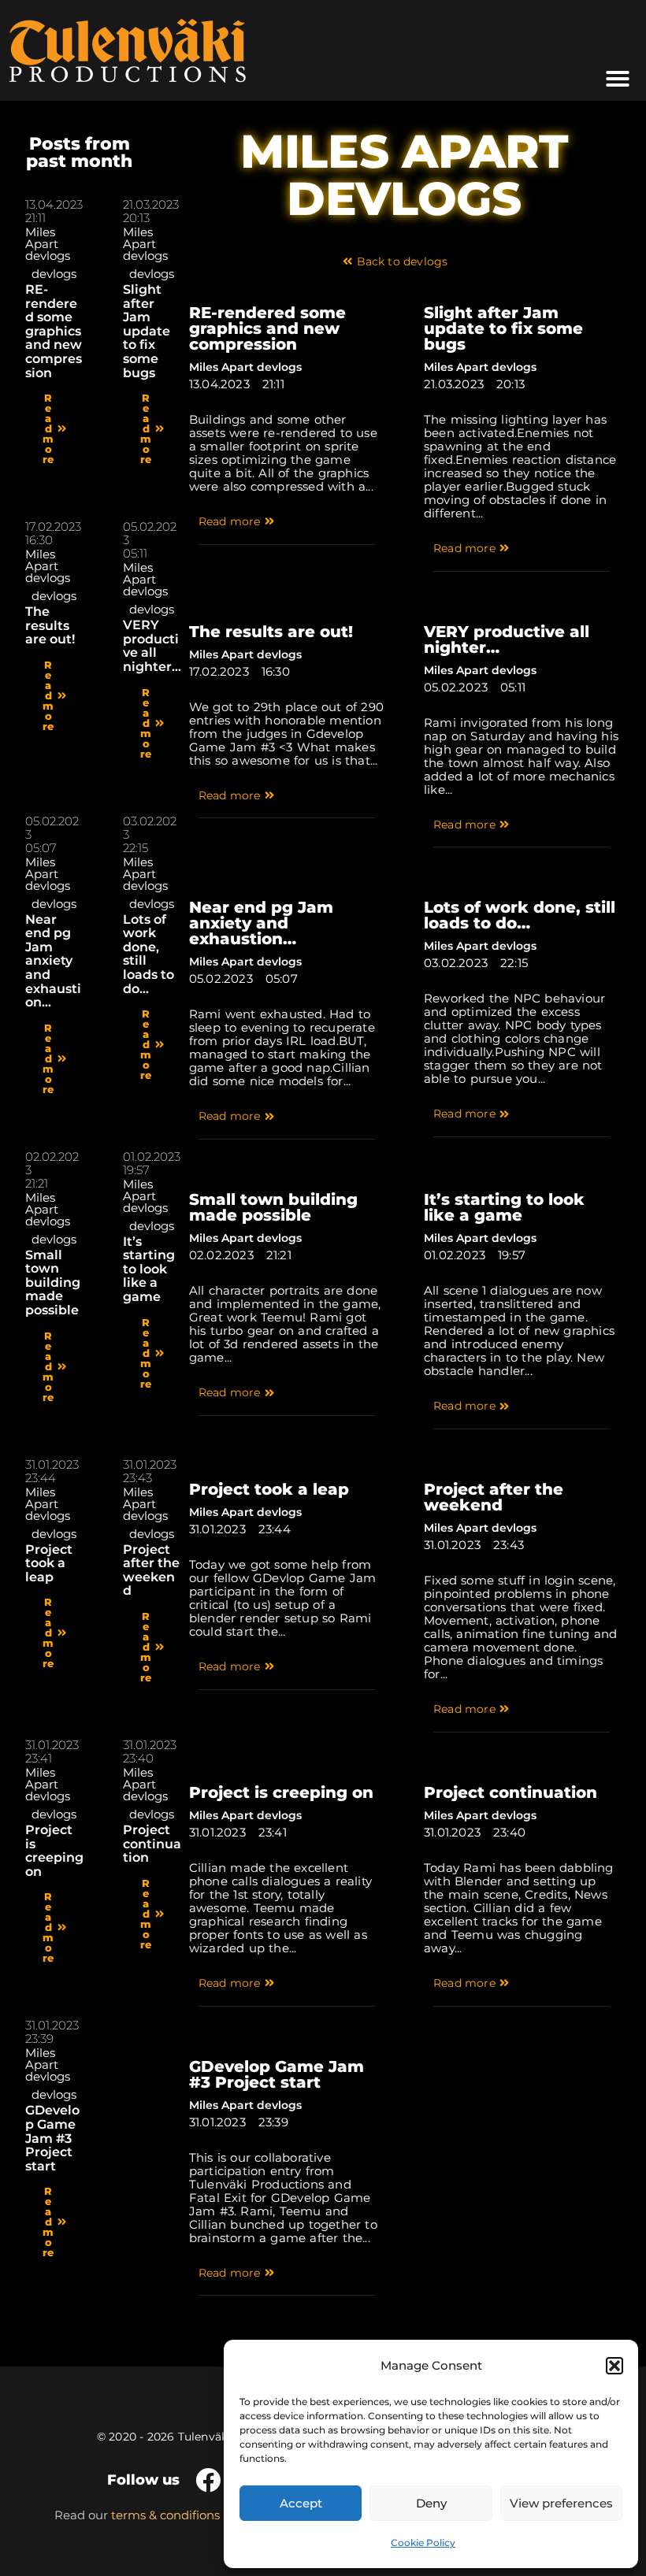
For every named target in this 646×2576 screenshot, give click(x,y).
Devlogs (54, 274)
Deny (431, 2503)
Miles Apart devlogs (48, 244)
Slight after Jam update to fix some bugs (147, 331)
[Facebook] (208, 2480)
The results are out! (50, 625)
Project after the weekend (151, 1570)
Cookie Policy (423, 2543)
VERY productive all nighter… (152, 646)
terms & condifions (165, 2515)
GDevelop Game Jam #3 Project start (52, 2138)
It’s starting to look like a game (149, 1269)
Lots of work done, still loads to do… (149, 954)
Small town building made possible (53, 1282)
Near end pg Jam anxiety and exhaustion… (53, 961)
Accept (301, 2503)
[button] (614, 2366)
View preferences (561, 2503)
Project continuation (152, 1844)
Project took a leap (49, 1563)
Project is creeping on (54, 1851)
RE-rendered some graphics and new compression (54, 331)
